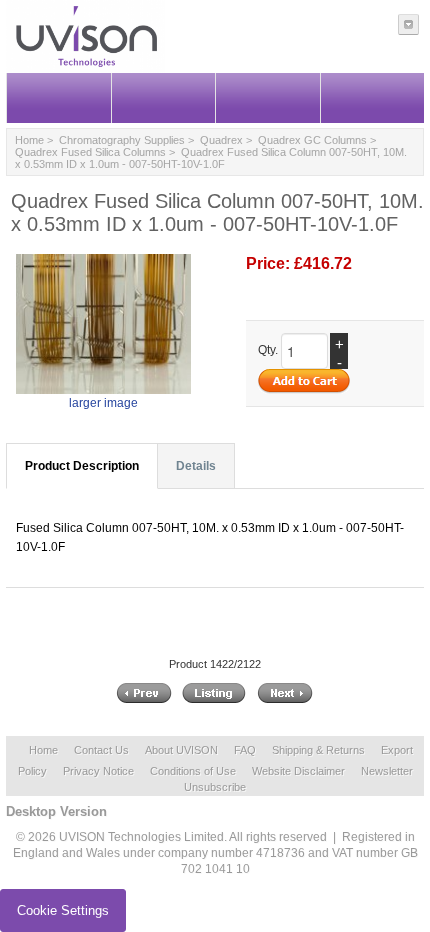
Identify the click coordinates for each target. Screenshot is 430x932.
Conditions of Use (193, 771)
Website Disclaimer (298, 771)
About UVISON (181, 750)
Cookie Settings (63, 910)
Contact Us (101, 750)
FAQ (245, 750)
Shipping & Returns (318, 750)
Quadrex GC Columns (312, 140)
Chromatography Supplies (122, 140)
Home (29, 140)
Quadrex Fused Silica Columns (90, 152)
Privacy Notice (98, 771)
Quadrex (221, 140)
